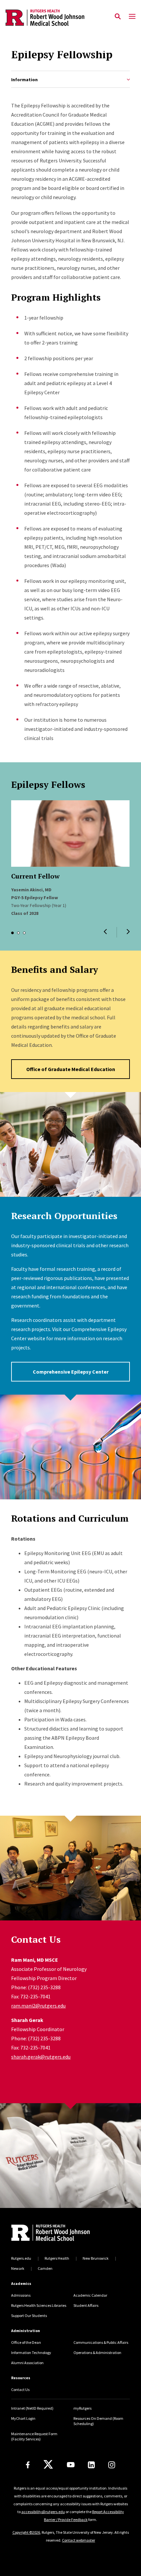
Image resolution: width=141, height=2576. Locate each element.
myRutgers (82, 2408)
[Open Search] (118, 17)
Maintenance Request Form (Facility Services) (34, 2436)
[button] (105, 932)
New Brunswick (96, 2258)
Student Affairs (86, 2305)
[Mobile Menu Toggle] (132, 17)
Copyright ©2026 (26, 2532)
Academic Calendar (90, 2295)
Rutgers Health (57, 2258)
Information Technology (31, 2353)
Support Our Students (29, 2316)
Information (24, 80)
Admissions (21, 2295)
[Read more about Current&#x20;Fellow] (70, 834)
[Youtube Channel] (71, 2465)
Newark (18, 2268)
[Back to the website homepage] (45, 18)
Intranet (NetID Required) (32, 2408)
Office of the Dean (26, 2342)
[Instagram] (112, 2465)
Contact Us (20, 2390)
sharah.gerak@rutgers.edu (41, 2057)
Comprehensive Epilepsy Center (71, 1372)
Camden (45, 2268)
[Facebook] (28, 2465)
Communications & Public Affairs (101, 2342)
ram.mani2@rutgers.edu (38, 2006)
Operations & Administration (97, 2353)
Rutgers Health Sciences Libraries (39, 2305)
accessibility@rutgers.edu (43, 2512)
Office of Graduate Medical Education (71, 1069)
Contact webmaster (79, 2540)
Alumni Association (27, 2363)
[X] (48, 2465)
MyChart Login (23, 2418)
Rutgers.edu (21, 2258)
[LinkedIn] (91, 2465)
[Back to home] (55, 2233)
